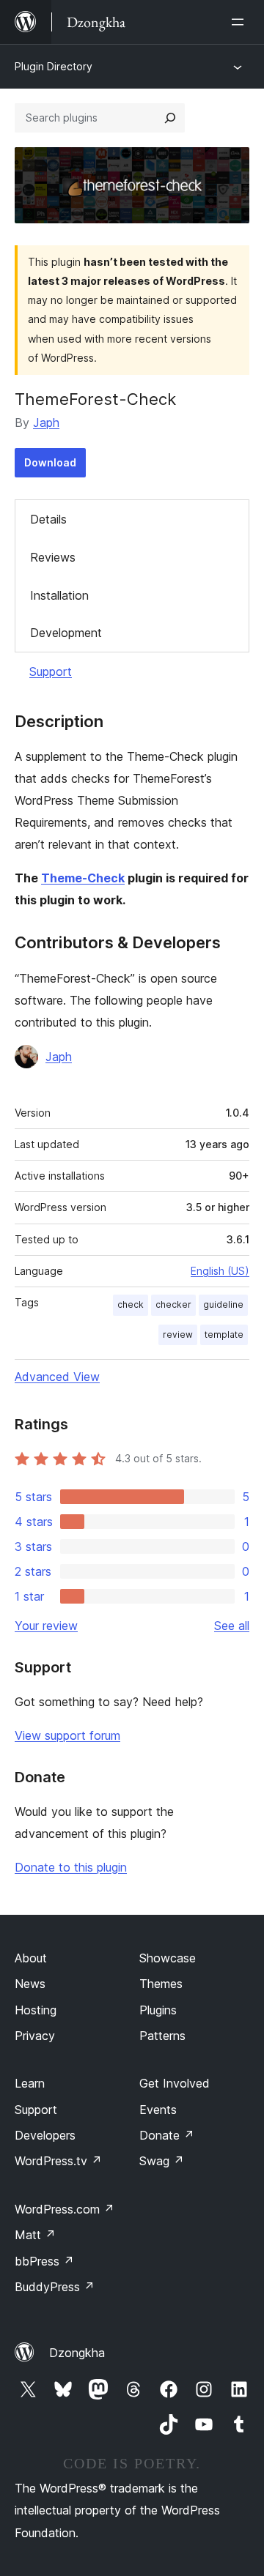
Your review (46, 1626)
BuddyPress (55, 2287)
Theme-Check (83, 878)
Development (66, 633)
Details (48, 519)
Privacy (35, 2036)
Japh (46, 422)
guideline (223, 1304)
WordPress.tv (58, 2161)
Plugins (158, 2010)
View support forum (67, 1735)
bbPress (44, 2261)
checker (173, 1304)
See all (232, 1626)
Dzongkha (77, 2353)
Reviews (53, 557)
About (31, 1958)
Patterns (162, 2036)
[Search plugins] (170, 118)
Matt (35, 2235)
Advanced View (57, 1377)
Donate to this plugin (71, 1867)
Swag (162, 2161)
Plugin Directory (54, 66)
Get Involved (175, 2083)
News (30, 1984)
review (178, 1334)
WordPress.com (65, 2209)
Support (51, 671)
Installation (59, 595)
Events (158, 2110)
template (224, 1334)
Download (50, 462)
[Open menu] (241, 22)
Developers (45, 2135)
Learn (30, 2083)
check (131, 1304)
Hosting (36, 2010)
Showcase (168, 1958)
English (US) (220, 1271)
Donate (167, 2135)
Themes (161, 1984)
